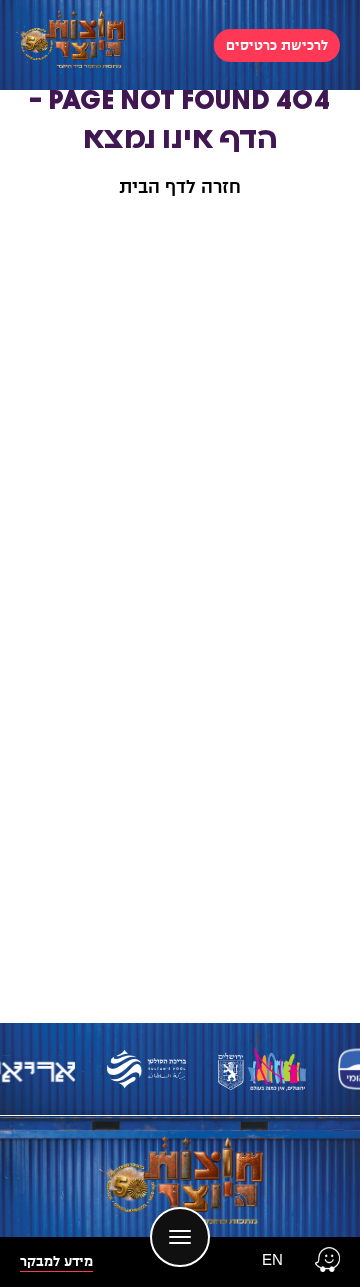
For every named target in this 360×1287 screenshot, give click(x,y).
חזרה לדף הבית (180, 187)
